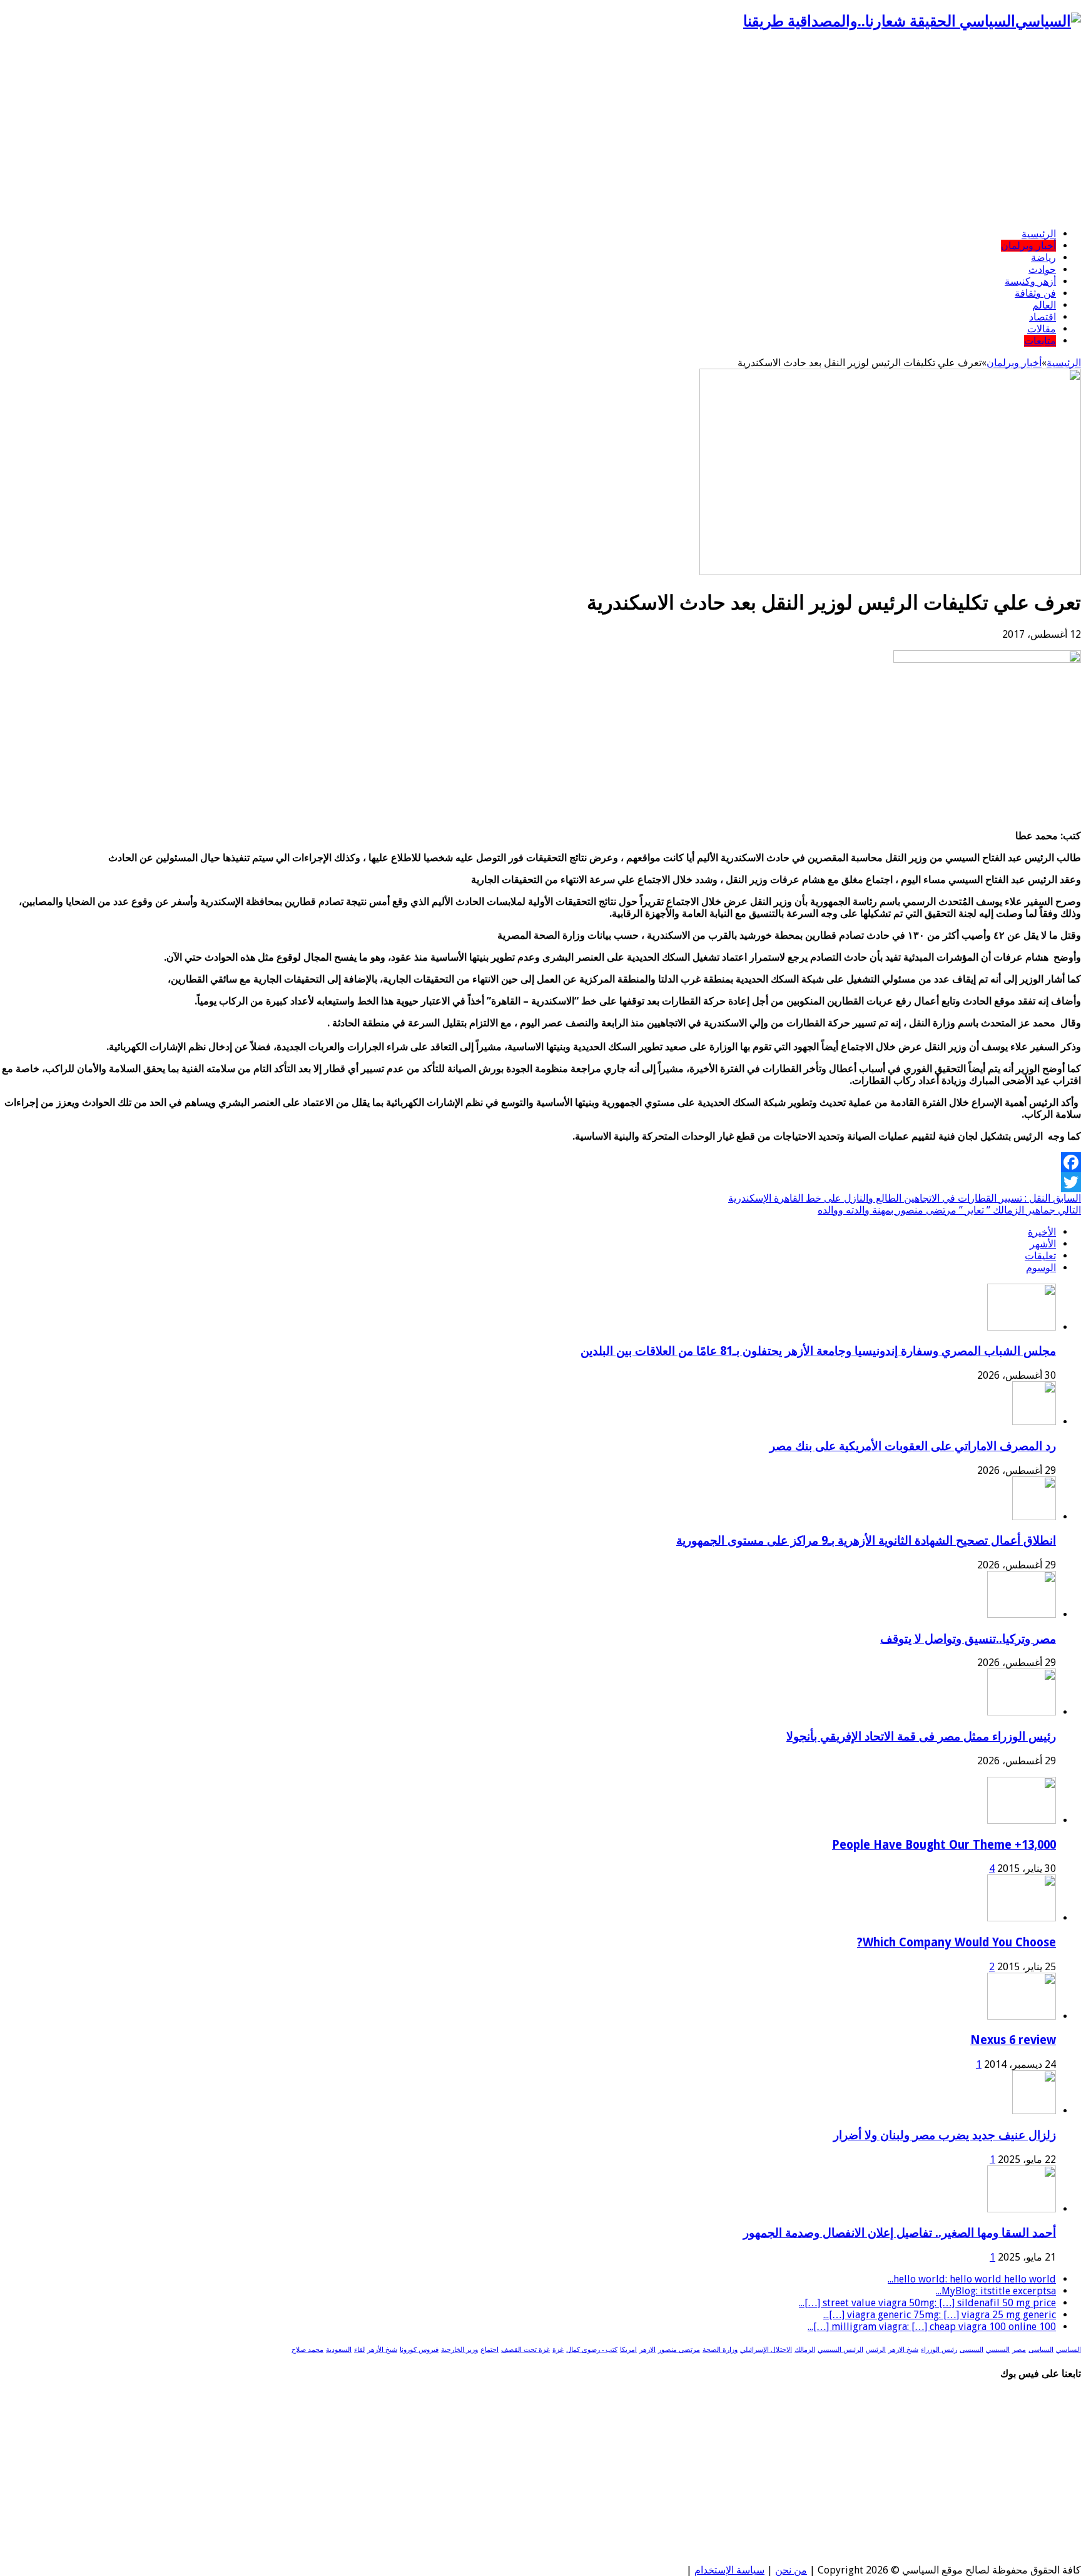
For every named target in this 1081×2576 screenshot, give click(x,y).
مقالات (1042, 329)
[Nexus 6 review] (1022, 2016)
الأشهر (1043, 1244)
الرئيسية (1039, 234)
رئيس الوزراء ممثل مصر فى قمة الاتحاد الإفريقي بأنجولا (921, 1736)
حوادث (1042, 269)
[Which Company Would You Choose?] (1022, 1918)
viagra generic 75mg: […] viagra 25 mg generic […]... (940, 2315)
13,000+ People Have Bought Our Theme (944, 1845)
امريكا (628, 2350)
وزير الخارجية (459, 2350)
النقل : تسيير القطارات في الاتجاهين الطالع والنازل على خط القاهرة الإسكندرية (905, 1198)
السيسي (998, 2350)
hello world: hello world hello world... (972, 2279)
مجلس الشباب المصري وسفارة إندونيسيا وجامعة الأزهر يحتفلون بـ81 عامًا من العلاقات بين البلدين (818, 1351)
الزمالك (805, 2350)
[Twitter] (540, 1182)
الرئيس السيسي (840, 2350)
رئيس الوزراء (939, 2350)
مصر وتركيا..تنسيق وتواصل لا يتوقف (968, 1639)
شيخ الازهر (903, 2350)
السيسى (972, 2350)
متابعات (1040, 341)
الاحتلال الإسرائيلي (766, 2350)
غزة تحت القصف (525, 2350)
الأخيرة (1042, 1232)
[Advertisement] (540, 130)
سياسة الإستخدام (729, 2570)
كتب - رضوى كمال (592, 2350)
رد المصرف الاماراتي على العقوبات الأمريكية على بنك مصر (913, 1446)
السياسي (1068, 2350)
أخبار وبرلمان (1028, 246)
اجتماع (490, 2350)
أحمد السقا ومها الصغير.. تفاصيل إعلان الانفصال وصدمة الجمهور (900, 2233)
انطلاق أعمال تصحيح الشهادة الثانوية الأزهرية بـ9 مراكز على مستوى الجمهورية (866, 1541)
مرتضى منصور (679, 2350)
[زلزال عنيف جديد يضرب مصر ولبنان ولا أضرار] (1034, 2111)
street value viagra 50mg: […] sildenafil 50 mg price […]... (927, 2303)
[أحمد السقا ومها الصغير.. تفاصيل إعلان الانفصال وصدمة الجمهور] (1022, 2209)
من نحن (791, 2570)
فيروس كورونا (419, 2350)
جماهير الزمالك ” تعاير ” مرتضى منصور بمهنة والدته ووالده (949, 1210)
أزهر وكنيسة (1030, 281)
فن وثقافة (1035, 293)
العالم (1044, 305)
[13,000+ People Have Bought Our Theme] (1022, 1820)
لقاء (359, 2350)
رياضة (1043, 258)
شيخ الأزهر (382, 2350)
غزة (558, 2350)
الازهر (647, 2350)
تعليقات (1040, 1256)
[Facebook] (540, 1162)
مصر (1019, 2350)
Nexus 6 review (1013, 2040)
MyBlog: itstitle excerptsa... (996, 2291)
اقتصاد (1043, 317)
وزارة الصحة (720, 2350)
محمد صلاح (307, 2350)
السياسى (1041, 2350)
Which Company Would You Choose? (957, 1942)
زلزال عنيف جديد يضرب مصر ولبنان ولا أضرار (945, 2135)
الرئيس (876, 2350)
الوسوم (1041, 1268)
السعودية (339, 2350)
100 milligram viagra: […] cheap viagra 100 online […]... (932, 2327)
